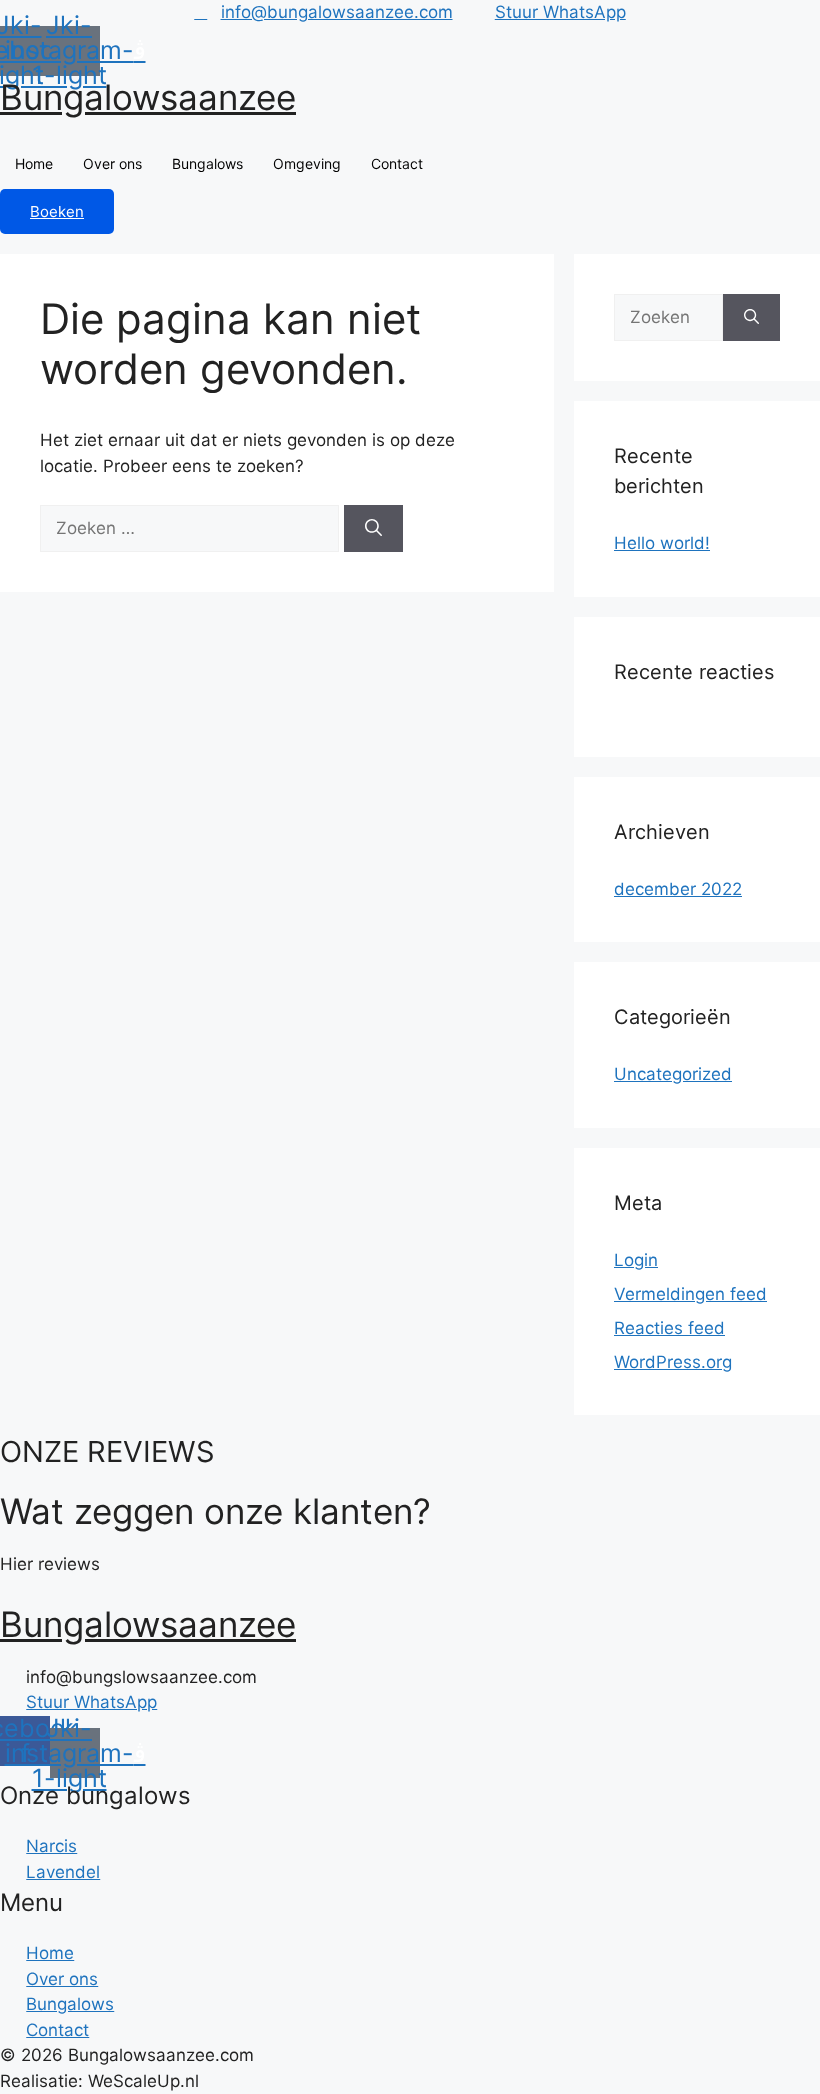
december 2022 (678, 889)
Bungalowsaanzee (148, 97)
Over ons (112, 163)
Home (34, 163)
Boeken (57, 211)
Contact (397, 163)
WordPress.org (673, 1362)
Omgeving (307, 163)
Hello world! (662, 543)
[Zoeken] (373, 529)
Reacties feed (669, 1328)
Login (636, 1260)
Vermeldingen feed (690, 1294)
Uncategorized (673, 1074)
